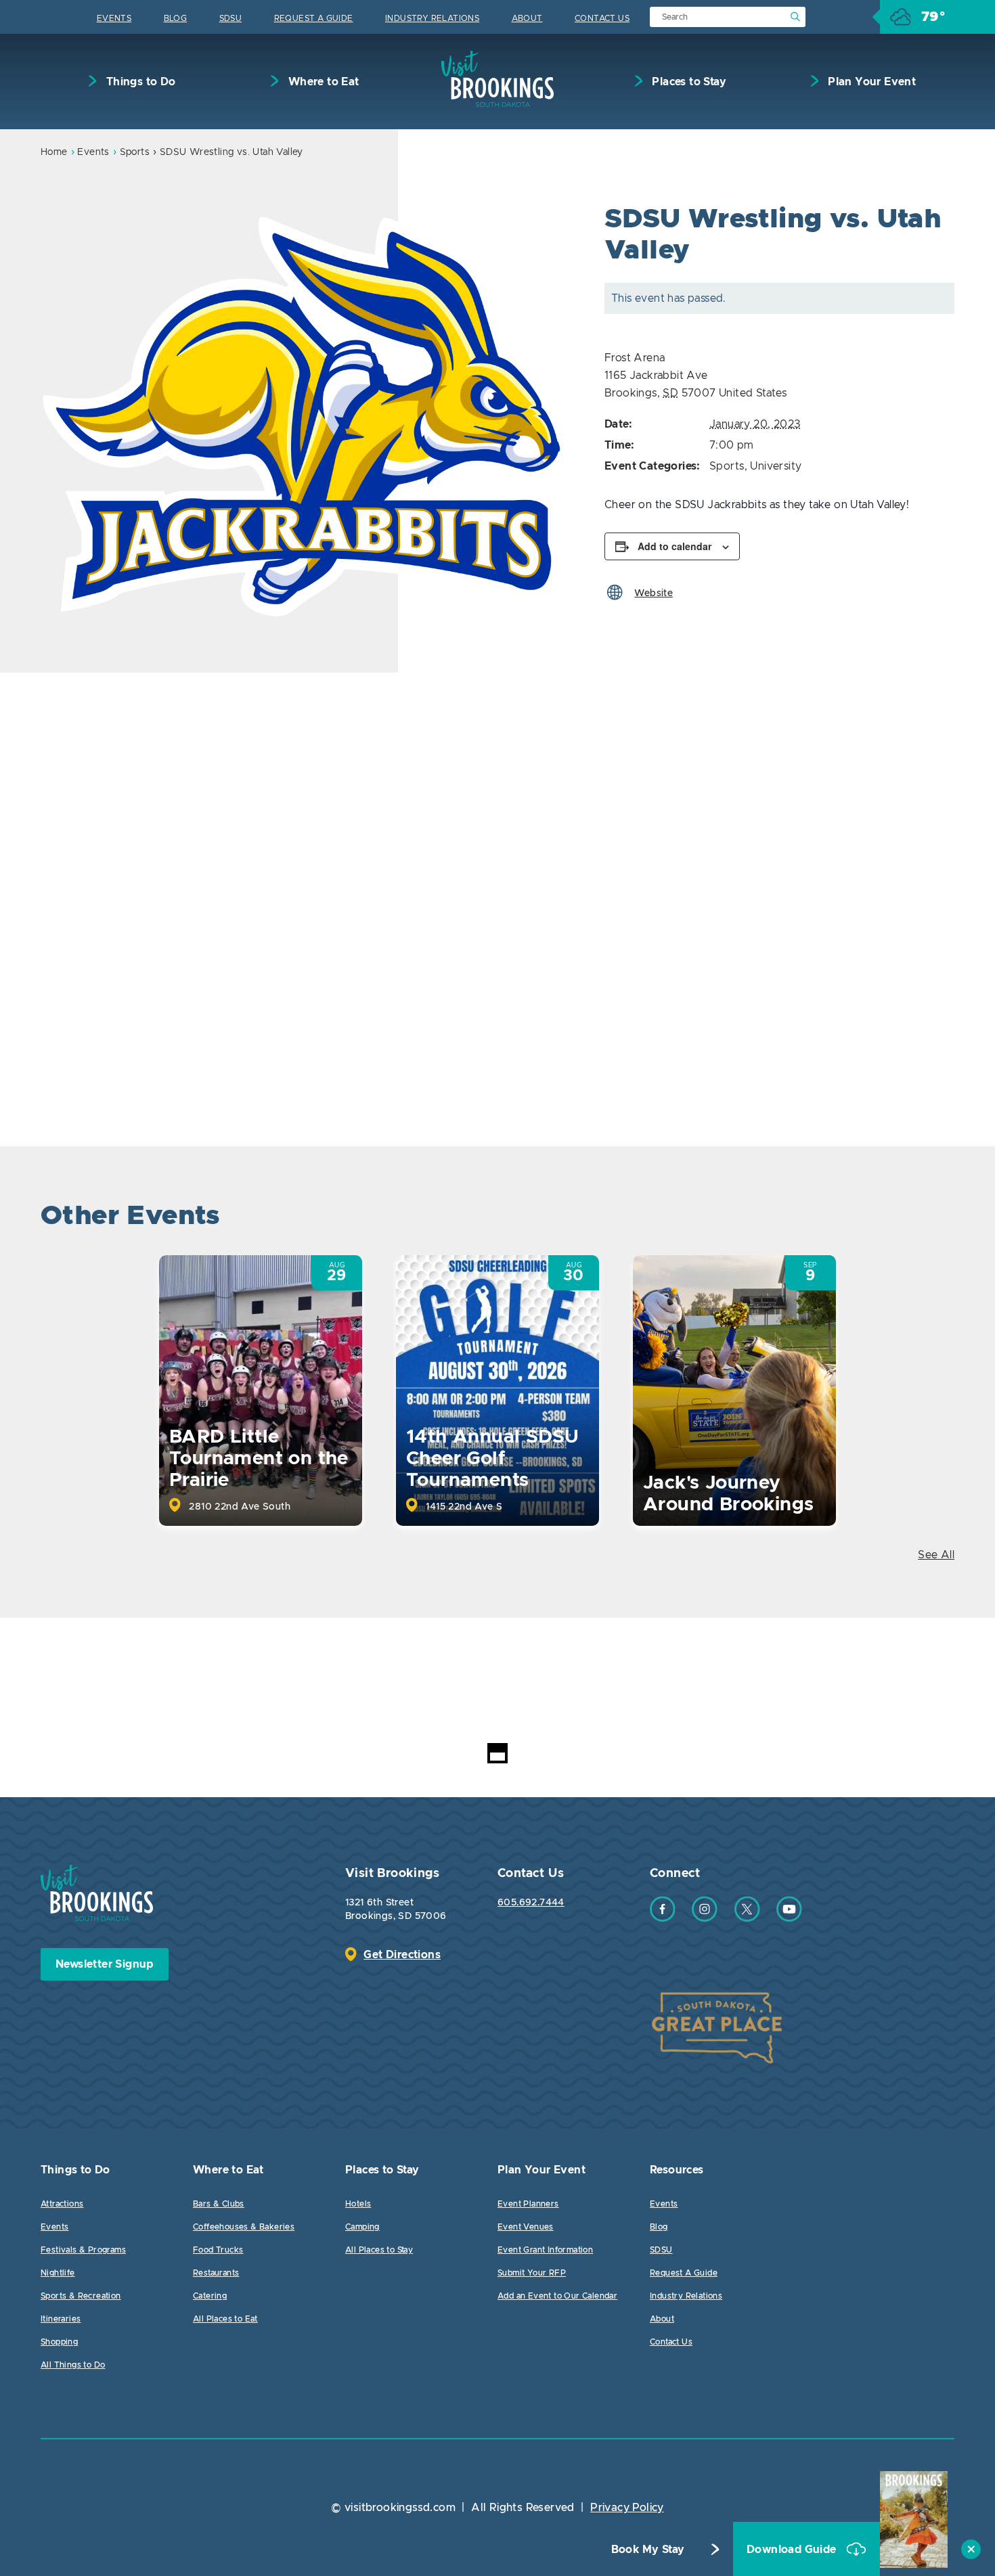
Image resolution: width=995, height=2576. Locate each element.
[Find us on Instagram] (705, 1918)
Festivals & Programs (83, 2250)
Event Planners (528, 2204)
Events (114, 18)
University (776, 466)
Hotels (358, 2204)
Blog (176, 18)
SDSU (231, 18)
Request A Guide (314, 18)
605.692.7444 (531, 1903)
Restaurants (216, 2273)
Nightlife (58, 2273)
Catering (210, 2296)
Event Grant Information (545, 2250)
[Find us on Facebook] (663, 1918)
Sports (135, 152)
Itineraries (61, 2319)
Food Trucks (218, 2250)
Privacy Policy (627, 2508)
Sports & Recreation (81, 2296)
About (527, 18)
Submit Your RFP (532, 2273)
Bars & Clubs (219, 2204)
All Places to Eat (225, 2319)
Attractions (62, 2204)
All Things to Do (73, 2365)
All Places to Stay (379, 2250)
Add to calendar (675, 546)
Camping (362, 2227)
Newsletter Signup (105, 1964)
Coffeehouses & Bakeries (244, 2227)
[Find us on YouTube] (789, 1918)
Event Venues (526, 2227)
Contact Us (602, 18)
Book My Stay (648, 2550)
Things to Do (139, 82)
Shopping (59, 2342)
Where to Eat (322, 82)
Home (54, 152)
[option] (306, 416)
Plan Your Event (870, 82)
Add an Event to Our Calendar (557, 2296)
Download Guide (793, 2550)
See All (936, 1555)
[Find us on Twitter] (747, 1918)
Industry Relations (432, 18)
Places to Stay (688, 82)
